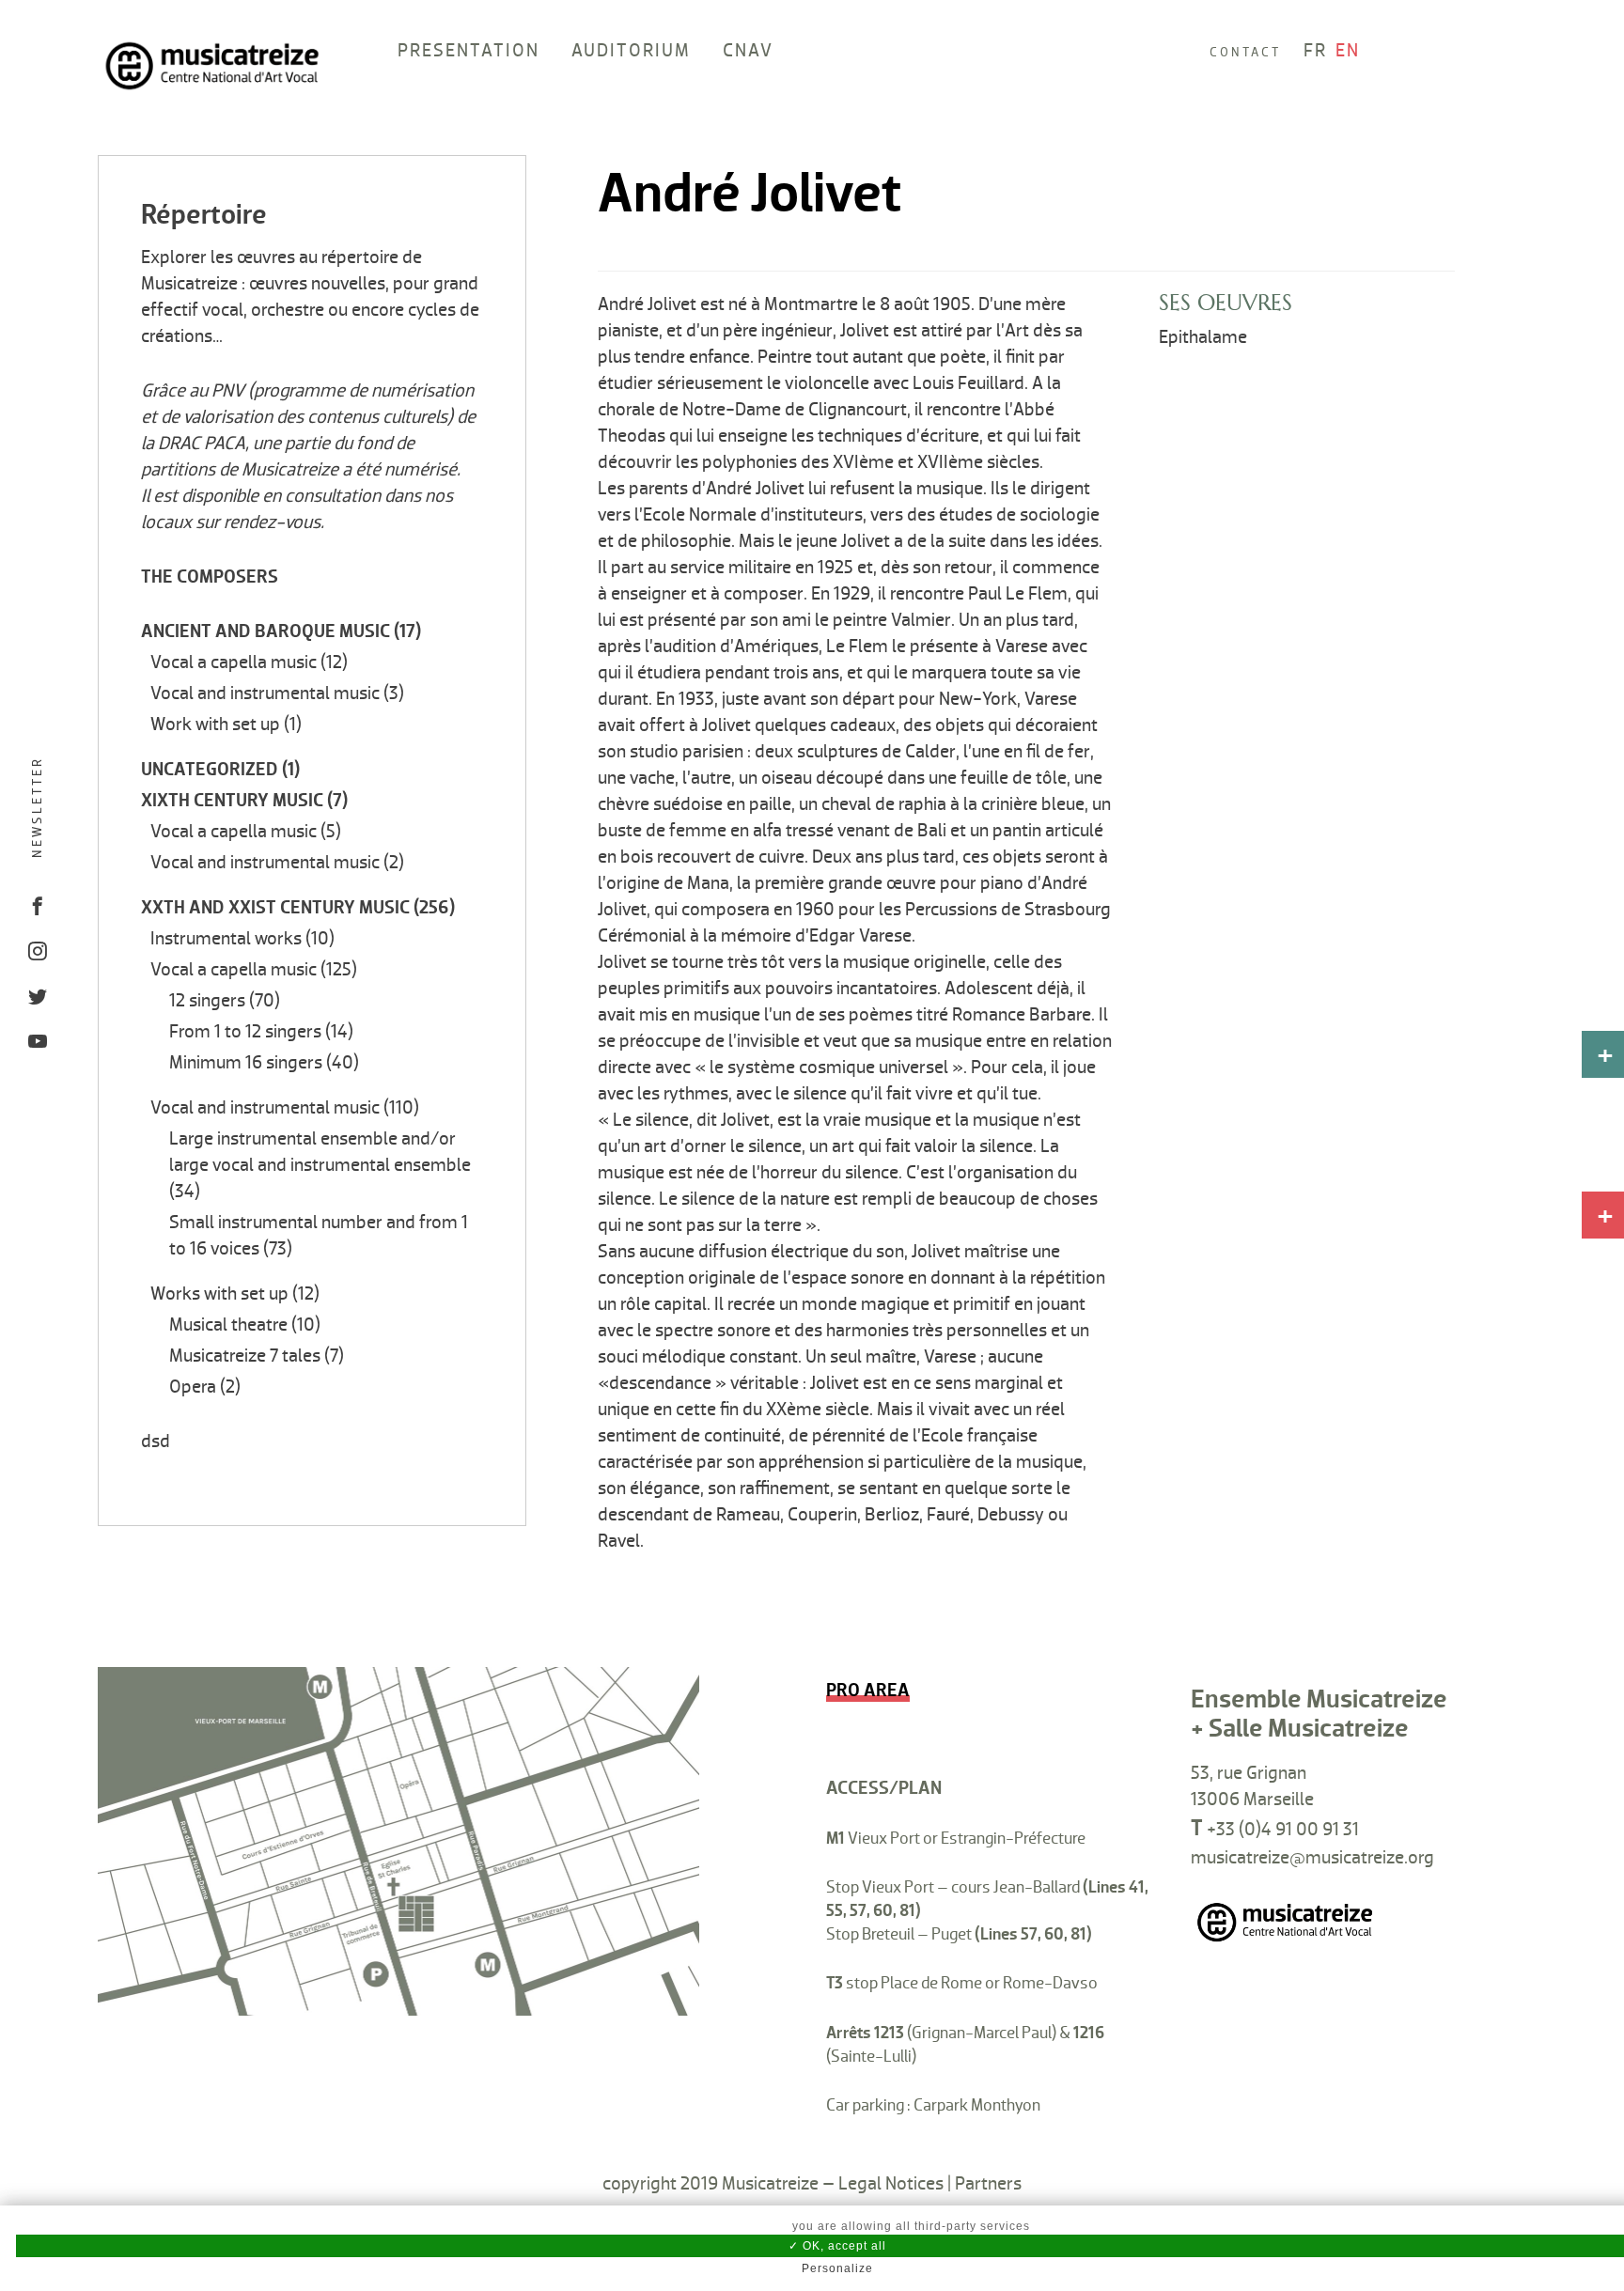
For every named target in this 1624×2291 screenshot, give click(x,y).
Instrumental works (226, 939)
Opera (193, 1387)
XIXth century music (232, 801)
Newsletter (37, 807)
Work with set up (215, 725)
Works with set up (219, 1294)
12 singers (207, 1001)
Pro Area (868, 1691)
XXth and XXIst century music (275, 908)
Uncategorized (210, 770)
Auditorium (631, 51)
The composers (210, 577)
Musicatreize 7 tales (245, 1356)
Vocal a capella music (234, 662)
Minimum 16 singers (246, 1063)
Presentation (468, 51)
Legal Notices (891, 2184)
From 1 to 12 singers (245, 1032)
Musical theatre (228, 1325)
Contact (1245, 52)
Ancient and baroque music (265, 631)
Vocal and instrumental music (265, 694)
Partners (988, 2184)
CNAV (748, 51)
